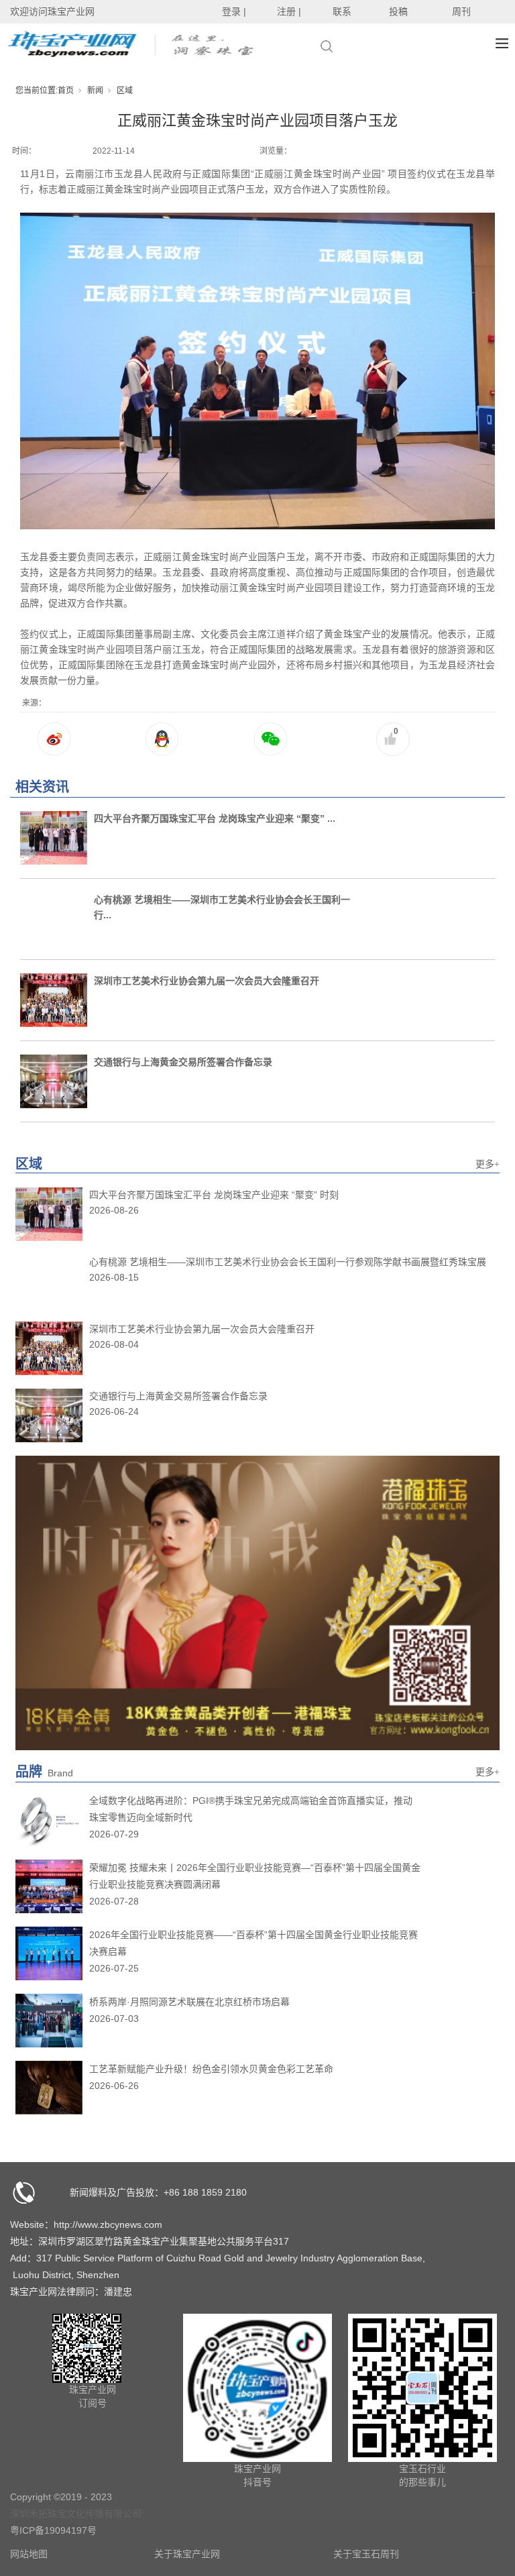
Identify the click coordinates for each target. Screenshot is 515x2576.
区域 (125, 91)
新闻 (95, 91)
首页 (66, 91)
